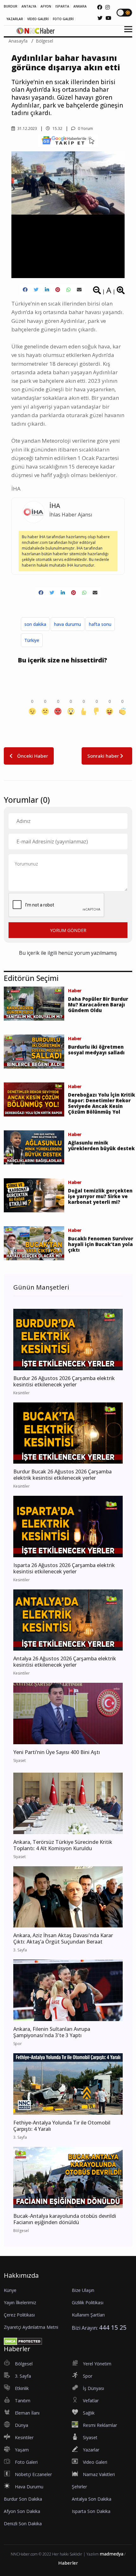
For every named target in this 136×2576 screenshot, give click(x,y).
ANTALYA (29, 6)
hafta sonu (100, 624)
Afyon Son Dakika (22, 2511)
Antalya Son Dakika (92, 2499)
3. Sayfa (23, 2376)
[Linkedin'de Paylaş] (47, 290)
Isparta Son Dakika (91, 2511)
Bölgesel (45, 41)
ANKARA (80, 6)
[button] (126, 33)
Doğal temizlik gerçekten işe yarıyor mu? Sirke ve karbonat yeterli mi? (100, 1196)
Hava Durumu (29, 2487)
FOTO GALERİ (63, 19)
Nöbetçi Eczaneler (33, 2474)
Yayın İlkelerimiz (20, 2302)
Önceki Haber (32, 756)
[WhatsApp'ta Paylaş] (68, 290)
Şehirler (79, 2487)
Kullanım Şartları (88, 2315)
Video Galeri (95, 2462)
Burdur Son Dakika (23, 2499)
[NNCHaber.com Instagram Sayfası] (108, 7)
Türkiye (32, 640)
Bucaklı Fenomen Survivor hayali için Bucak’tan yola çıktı (101, 1244)
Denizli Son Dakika (23, 2524)
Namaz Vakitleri (99, 2474)
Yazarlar (91, 2450)
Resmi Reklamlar (100, 2425)
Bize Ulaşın (83, 2290)
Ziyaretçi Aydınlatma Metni (31, 2327)
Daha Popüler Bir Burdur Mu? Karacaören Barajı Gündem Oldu (98, 1005)
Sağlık (89, 2413)
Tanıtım (23, 2401)
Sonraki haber (104, 756)
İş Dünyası (93, 2388)
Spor (88, 2376)
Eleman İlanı (27, 2413)
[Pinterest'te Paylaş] (58, 290)
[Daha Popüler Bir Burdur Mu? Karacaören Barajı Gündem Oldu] (34, 1003)
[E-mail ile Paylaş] (79, 290)
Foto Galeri (26, 2462)
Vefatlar (91, 2401)
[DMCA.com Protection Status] (23, 2341)
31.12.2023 (27, 128)
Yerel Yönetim (97, 2364)
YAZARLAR (15, 19)
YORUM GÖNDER (68, 930)
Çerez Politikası (19, 2315)
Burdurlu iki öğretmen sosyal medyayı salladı (96, 1050)
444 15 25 (113, 2327)
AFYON (46, 6)
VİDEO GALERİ (38, 19)
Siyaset (90, 2437)
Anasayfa (18, 41)
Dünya (22, 2425)
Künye (10, 2290)
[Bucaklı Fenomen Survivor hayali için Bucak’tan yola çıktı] (34, 1243)
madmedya (111, 2554)
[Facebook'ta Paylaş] (25, 290)
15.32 (57, 128)
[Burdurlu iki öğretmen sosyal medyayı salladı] (34, 1051)
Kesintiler (24, 2437)
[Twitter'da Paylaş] (36, 290)
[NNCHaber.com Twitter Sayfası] (100, 18)
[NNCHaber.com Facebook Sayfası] (100, 7)
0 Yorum (85, 128)
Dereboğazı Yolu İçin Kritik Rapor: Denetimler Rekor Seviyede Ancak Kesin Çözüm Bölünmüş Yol (102, 1103)
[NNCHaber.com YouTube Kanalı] (108, 18)
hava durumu (68, 624)
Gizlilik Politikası (88, 2302)
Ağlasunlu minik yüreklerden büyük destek (101, 1145)
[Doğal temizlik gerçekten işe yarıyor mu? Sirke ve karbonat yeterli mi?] (34, 1195)
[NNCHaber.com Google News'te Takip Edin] (68, 140)
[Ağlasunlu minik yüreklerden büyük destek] (34, 1147)
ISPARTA (62, 6)
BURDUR (11, 6)
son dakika (35, 624)
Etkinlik (22, 2388)
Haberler (68, 2563)
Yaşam (22, 2450)
